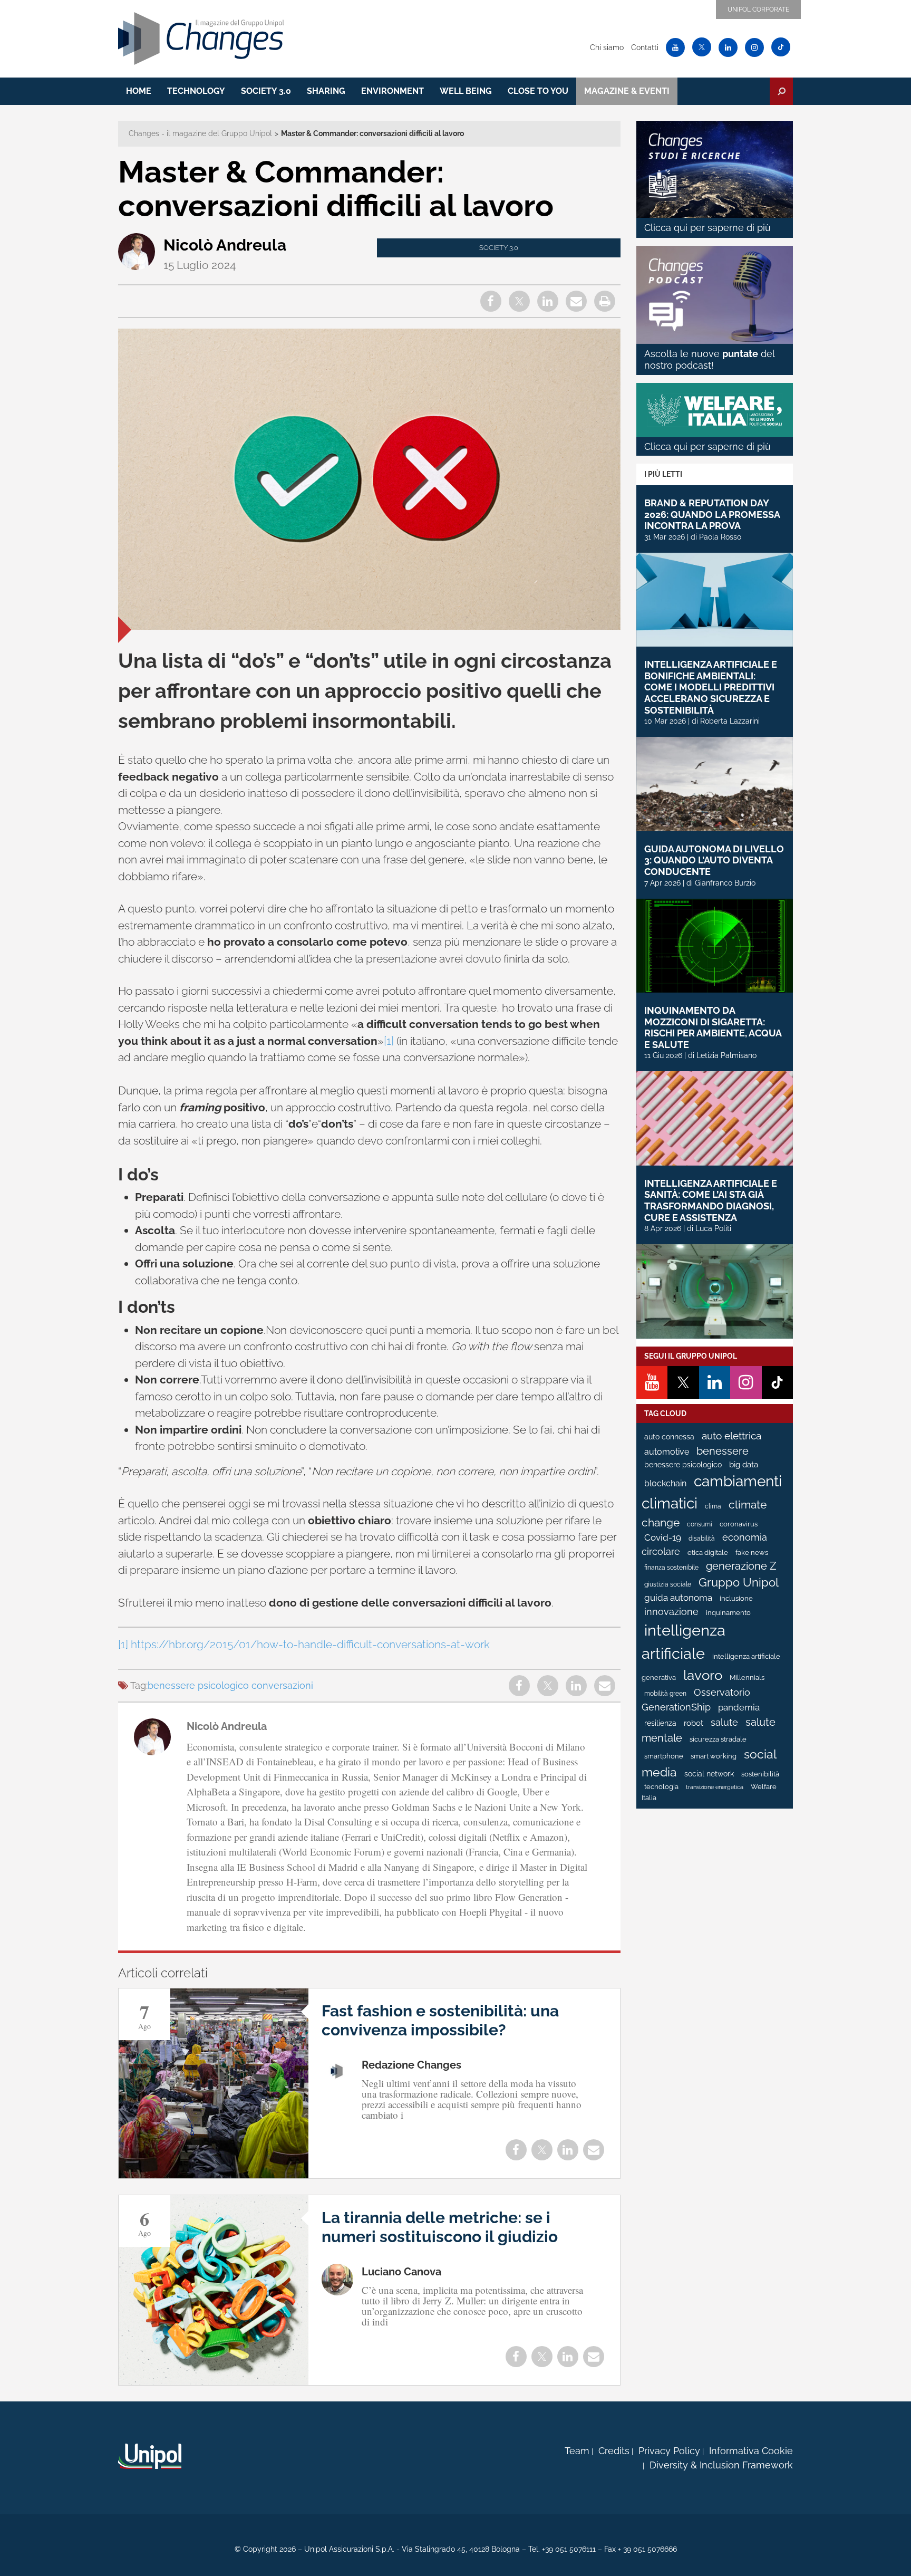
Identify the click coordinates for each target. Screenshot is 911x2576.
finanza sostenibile (671, 1568)
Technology (196, 91)
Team (577, 2451)
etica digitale (708, 1553)
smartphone (664, 1756)
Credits (614, 2451)
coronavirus (739, 1524)
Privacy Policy (669, 2451)
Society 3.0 (266, 91)
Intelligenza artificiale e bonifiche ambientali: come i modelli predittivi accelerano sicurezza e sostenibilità (711, 687)
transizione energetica (715, 1787)
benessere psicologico (198, 1685)
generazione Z (741, 1566)
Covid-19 (663, 1537)
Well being (466, 91)
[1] (389, 1041)
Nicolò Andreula (225, 245)
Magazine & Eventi (627, 91)
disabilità (702, 1539)
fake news (752, 1553)
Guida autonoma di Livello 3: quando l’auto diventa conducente (714, 860)
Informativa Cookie (751, 2451)
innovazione (671, 1612)
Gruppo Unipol (739, 1583)
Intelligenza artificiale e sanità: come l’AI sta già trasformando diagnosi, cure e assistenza (711, 1200)
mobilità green (665, 1694)
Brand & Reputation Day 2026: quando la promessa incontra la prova (712, 514)
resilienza (660, 1723)
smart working (714, 1756)
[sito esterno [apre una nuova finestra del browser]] (150, 2456)
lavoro (703, 1675)
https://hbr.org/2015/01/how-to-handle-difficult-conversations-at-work (310, 1644)
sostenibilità (760, 1774)
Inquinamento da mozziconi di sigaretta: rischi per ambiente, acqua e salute (713, 1027)
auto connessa (669, 1437)
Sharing (326, 91)
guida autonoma (678, 1598)
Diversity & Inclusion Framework (721, 2465)
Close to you (538, 91)
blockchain (665, 1483)
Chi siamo (607, 47)
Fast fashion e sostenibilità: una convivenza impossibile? (440, 2020)
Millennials (747, 1678)
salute (724, 1722)
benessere (723, 1451)
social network (709, 1774)
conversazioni (282, 1685)
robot (694, 1723)
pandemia (739, 1707)
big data (744, 1464)
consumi (700, 1524)
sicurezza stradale (718, 1739)
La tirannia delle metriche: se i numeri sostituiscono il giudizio (440, 2227)
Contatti (645, 47)
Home (139, 91)
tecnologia (661, 1787)
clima (713, 1506)
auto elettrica (731, 1436)
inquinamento (728, 1613)
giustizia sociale (668, 1584)
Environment (392, 91)
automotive (667, 1452)
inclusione (736, 1598)
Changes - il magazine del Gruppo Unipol (200, 133)
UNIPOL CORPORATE (758, 9)
